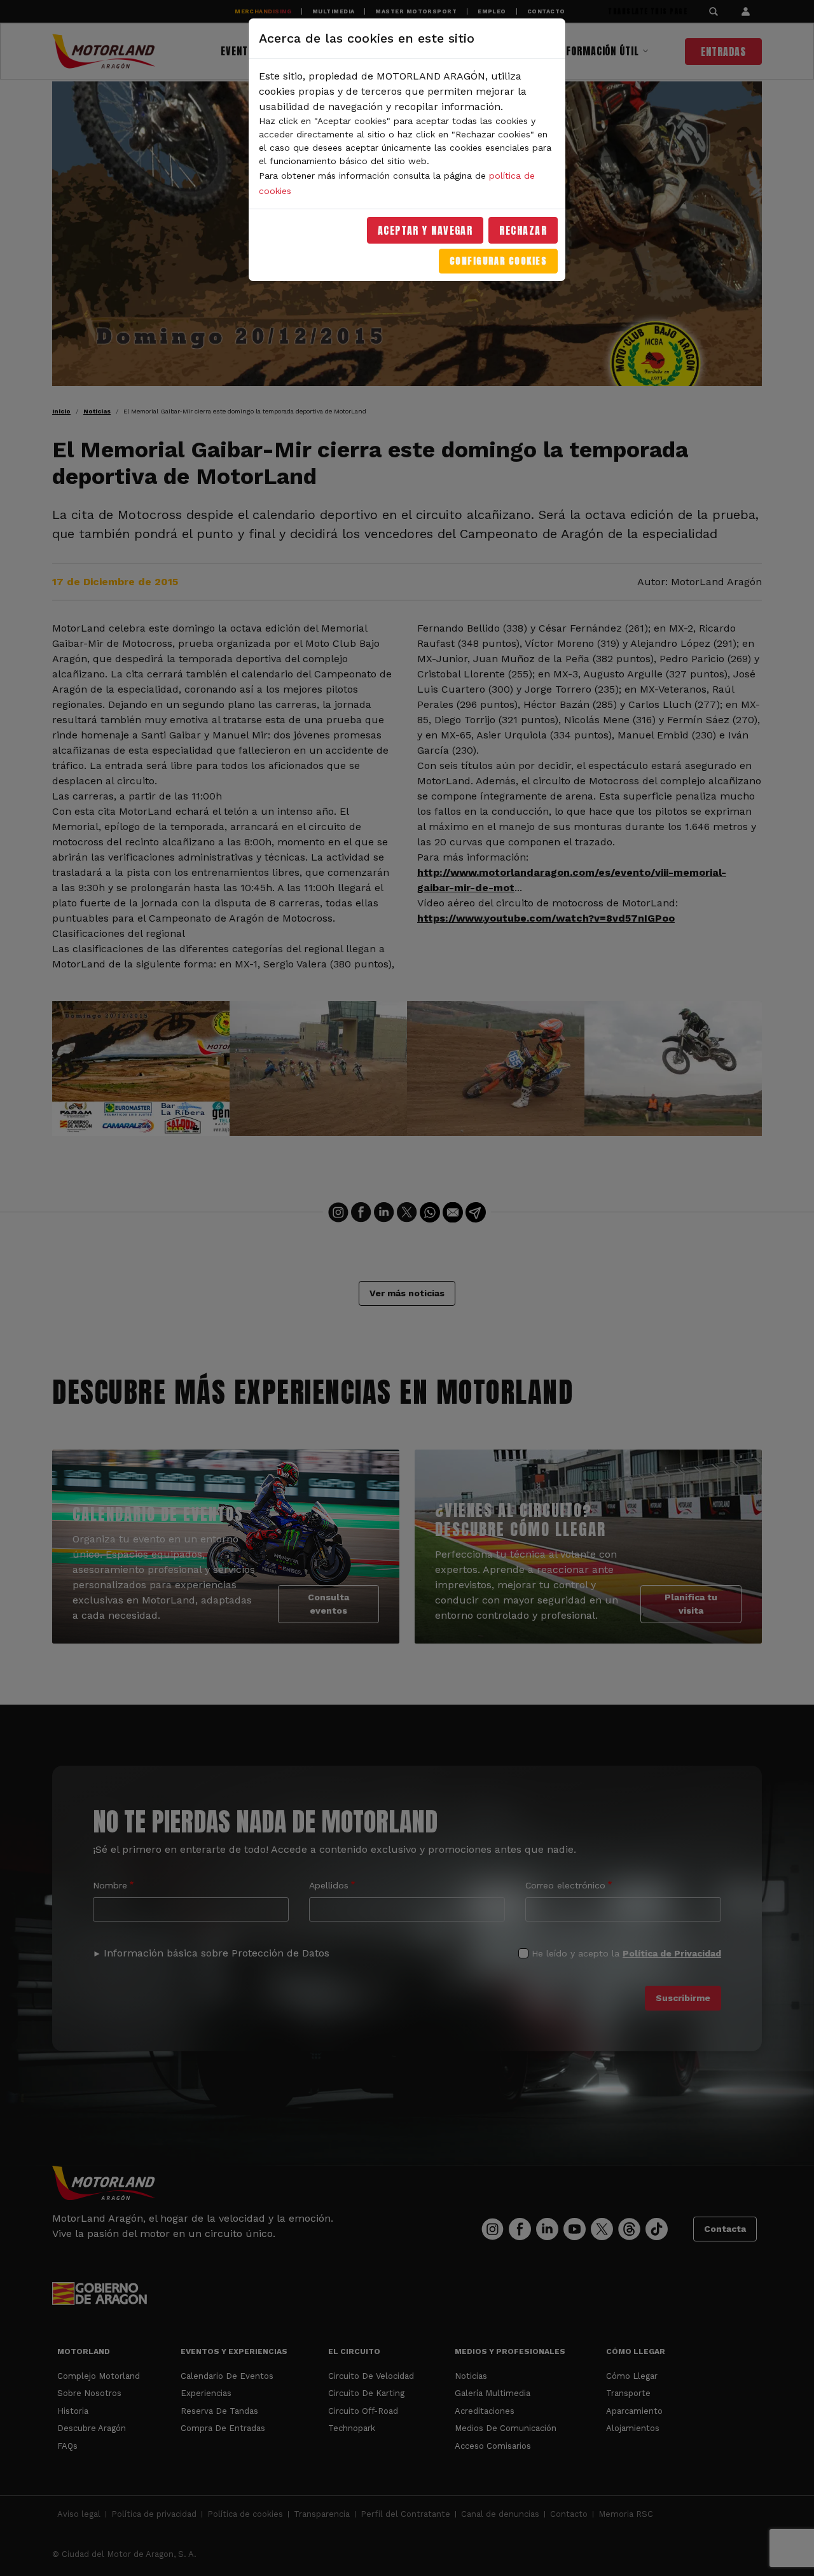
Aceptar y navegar (425, 230)
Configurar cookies (498, 261)
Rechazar (523, 230)
